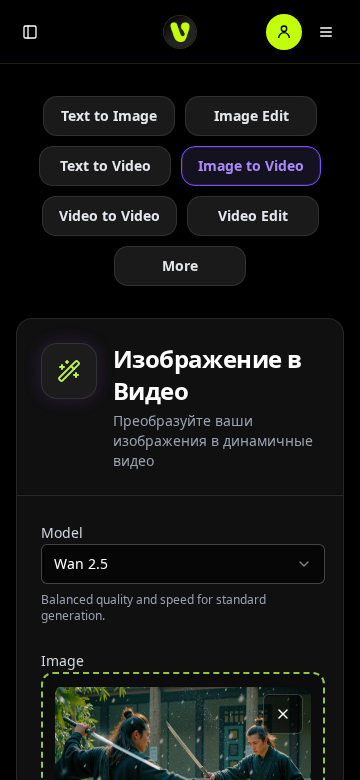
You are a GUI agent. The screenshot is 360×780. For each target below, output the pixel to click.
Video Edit (253, 215)
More (180, 265)
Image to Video (251, 165)
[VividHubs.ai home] (180, 32)
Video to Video (109, 215)
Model (62, 532)
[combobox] (183, 564)
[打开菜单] (326, 32)
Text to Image (109, 115)
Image (62, 660)
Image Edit (251, 115)
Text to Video (105, 165)
